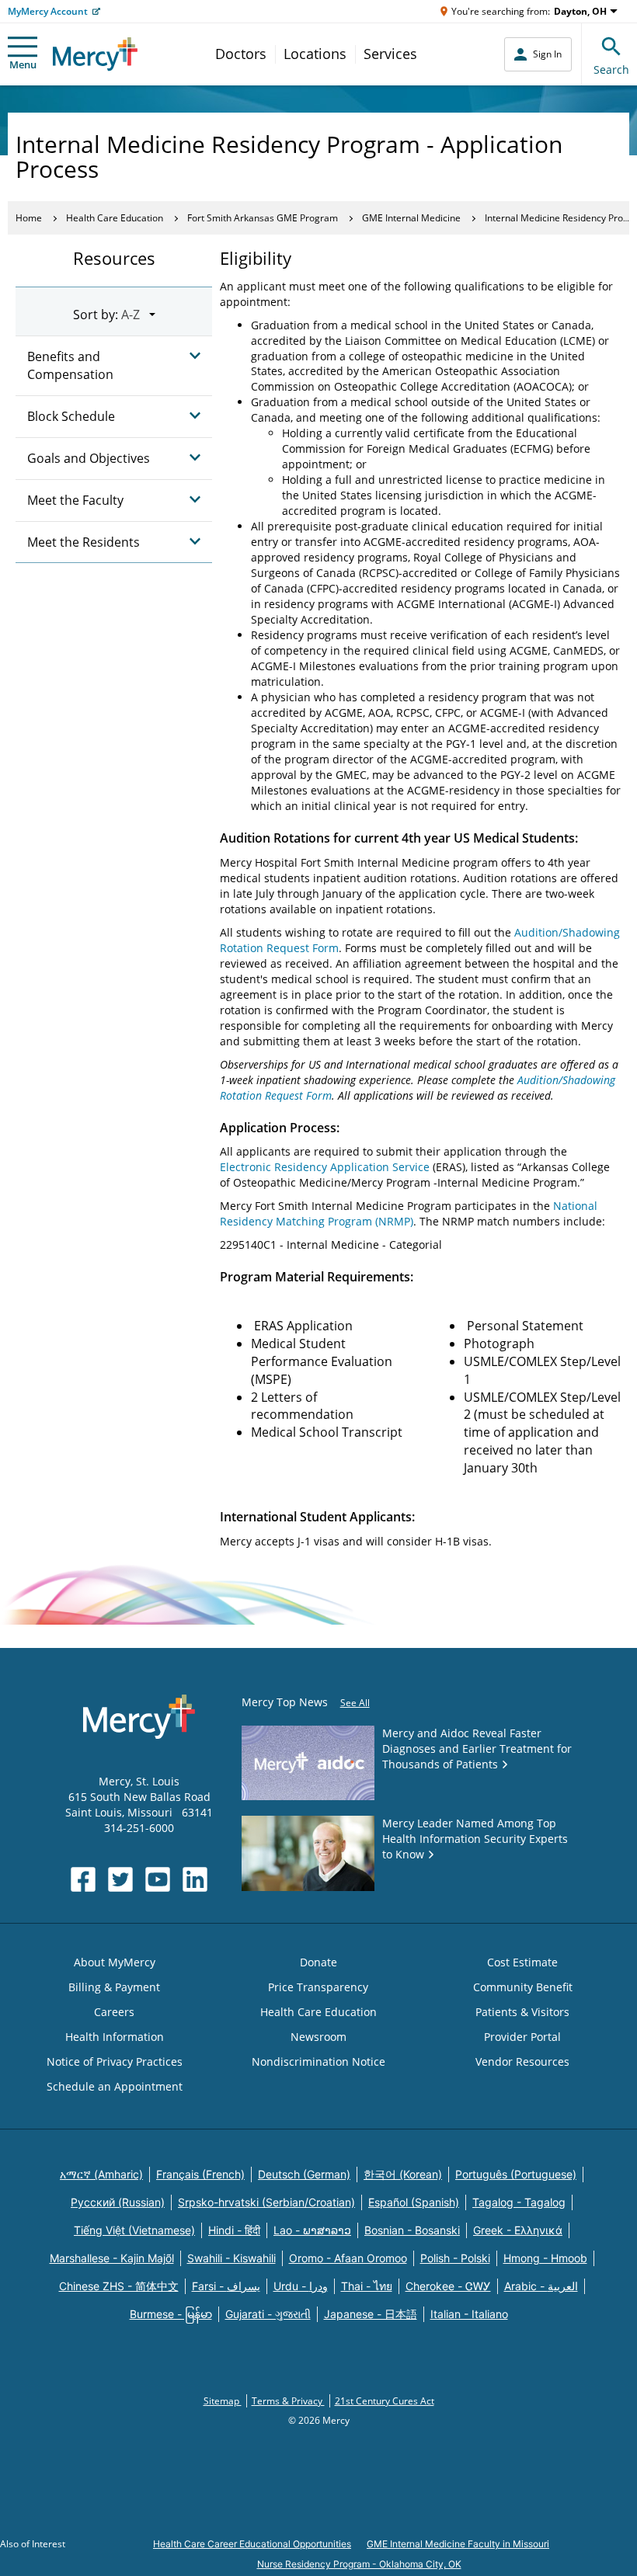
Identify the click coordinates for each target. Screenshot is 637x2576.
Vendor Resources (522, 2061)
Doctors (241, 54)
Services (390, 54)
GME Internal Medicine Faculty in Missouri (458, 2544)
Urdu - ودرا (301, 2286)
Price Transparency (318, 1987)
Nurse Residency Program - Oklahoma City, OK (359, 2564)
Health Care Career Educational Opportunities (252, 2544)
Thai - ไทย (367, 2286)
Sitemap (223, 2401)
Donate (318, 1962)
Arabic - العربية (541, 2286)
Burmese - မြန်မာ (171, 2314)
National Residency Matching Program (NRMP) (409, 1213)
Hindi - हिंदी (234, 2230)
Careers (114, 2012)
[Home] (95, 54)
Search (611, 70)
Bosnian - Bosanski (412, 2230)
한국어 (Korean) (403, 2174)
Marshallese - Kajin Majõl (112, 2258)
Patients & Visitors (522, 2012)
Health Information (115, 2037)
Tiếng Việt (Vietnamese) (134, 2230)
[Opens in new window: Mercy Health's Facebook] (83, 1879)
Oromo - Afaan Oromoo (348, 2258)
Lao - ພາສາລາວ (312, 2230)
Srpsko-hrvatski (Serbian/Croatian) (266, 2202)
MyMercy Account (48, 11)
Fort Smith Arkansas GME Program (263, 218)
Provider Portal (522, 2037)
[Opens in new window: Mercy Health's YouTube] (158, 1879)
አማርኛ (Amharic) (101, 2174)
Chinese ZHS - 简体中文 (119, 2286)
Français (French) (200, 2174)
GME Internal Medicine (411, 218)
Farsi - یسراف (226, 2286)
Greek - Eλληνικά (518, 2230)
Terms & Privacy (288, 2401)
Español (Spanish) (414, 2202)
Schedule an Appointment (115, 2086)
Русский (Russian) (118, 2202)
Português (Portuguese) (516, 2174)
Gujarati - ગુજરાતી (268, 2314)
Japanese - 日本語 (371, 2314)
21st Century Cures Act (385, 2401)
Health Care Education (115, 218)
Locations (315, 54)
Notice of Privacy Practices (115, 2061)
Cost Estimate (522, 1962)
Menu (23, 64)
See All (355, 1703)
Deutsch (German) (304, 2174)
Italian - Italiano (469, 2314)
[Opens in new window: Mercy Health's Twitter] (120, 1879)
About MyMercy (115, 1962)
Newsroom (318, 2037)
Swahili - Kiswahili (231, 2258)
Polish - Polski (455, 2258)
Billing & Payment (114, 1987)
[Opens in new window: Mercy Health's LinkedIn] (195, 1879)
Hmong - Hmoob (545, 2258)
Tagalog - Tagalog (519, 2202)
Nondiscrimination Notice (318, 2061)
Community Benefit (523, 1987)
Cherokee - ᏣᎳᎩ (448, 2286)
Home (29, 218)
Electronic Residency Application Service (325, 1167)
